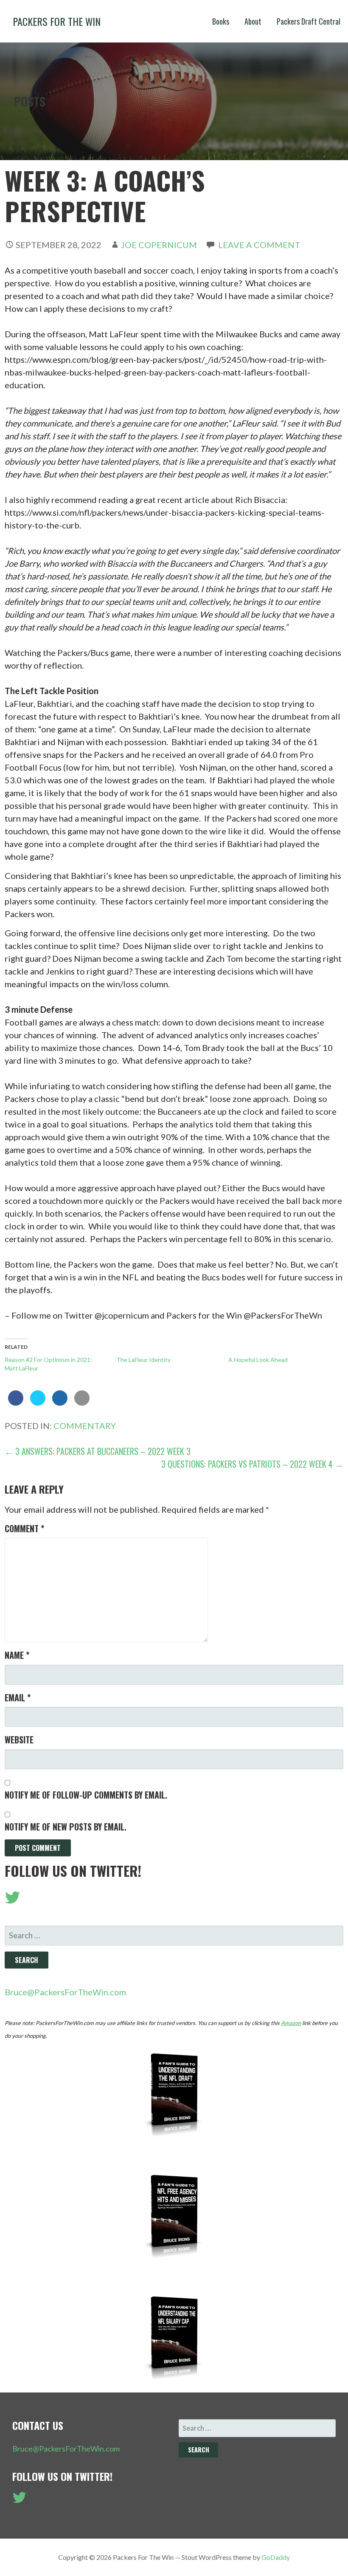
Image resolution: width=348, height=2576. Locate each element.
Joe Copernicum (159, 245)
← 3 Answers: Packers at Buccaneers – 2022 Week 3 (98, 1451)
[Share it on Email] (82, 1403)
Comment (24, 1528)
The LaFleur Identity (143, 1360)
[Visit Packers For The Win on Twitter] (13, 1900)
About (253, 21)
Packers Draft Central (309, 21)
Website (19, 1740)
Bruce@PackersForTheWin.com (65, 1992)
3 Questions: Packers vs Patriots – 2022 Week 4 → (252, 1464)
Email (18, 1698)
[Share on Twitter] (38, 1403)
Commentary (85, 1426)
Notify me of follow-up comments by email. (86, 1795)
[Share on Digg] (60, 1403)
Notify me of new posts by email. (66, 1827)
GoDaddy (276, 2557)
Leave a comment (259, 245)
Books (221, 21)
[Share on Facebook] (16, 1403)
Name (17, 1655)
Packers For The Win (57, 21)
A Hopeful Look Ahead (258, 1360)
